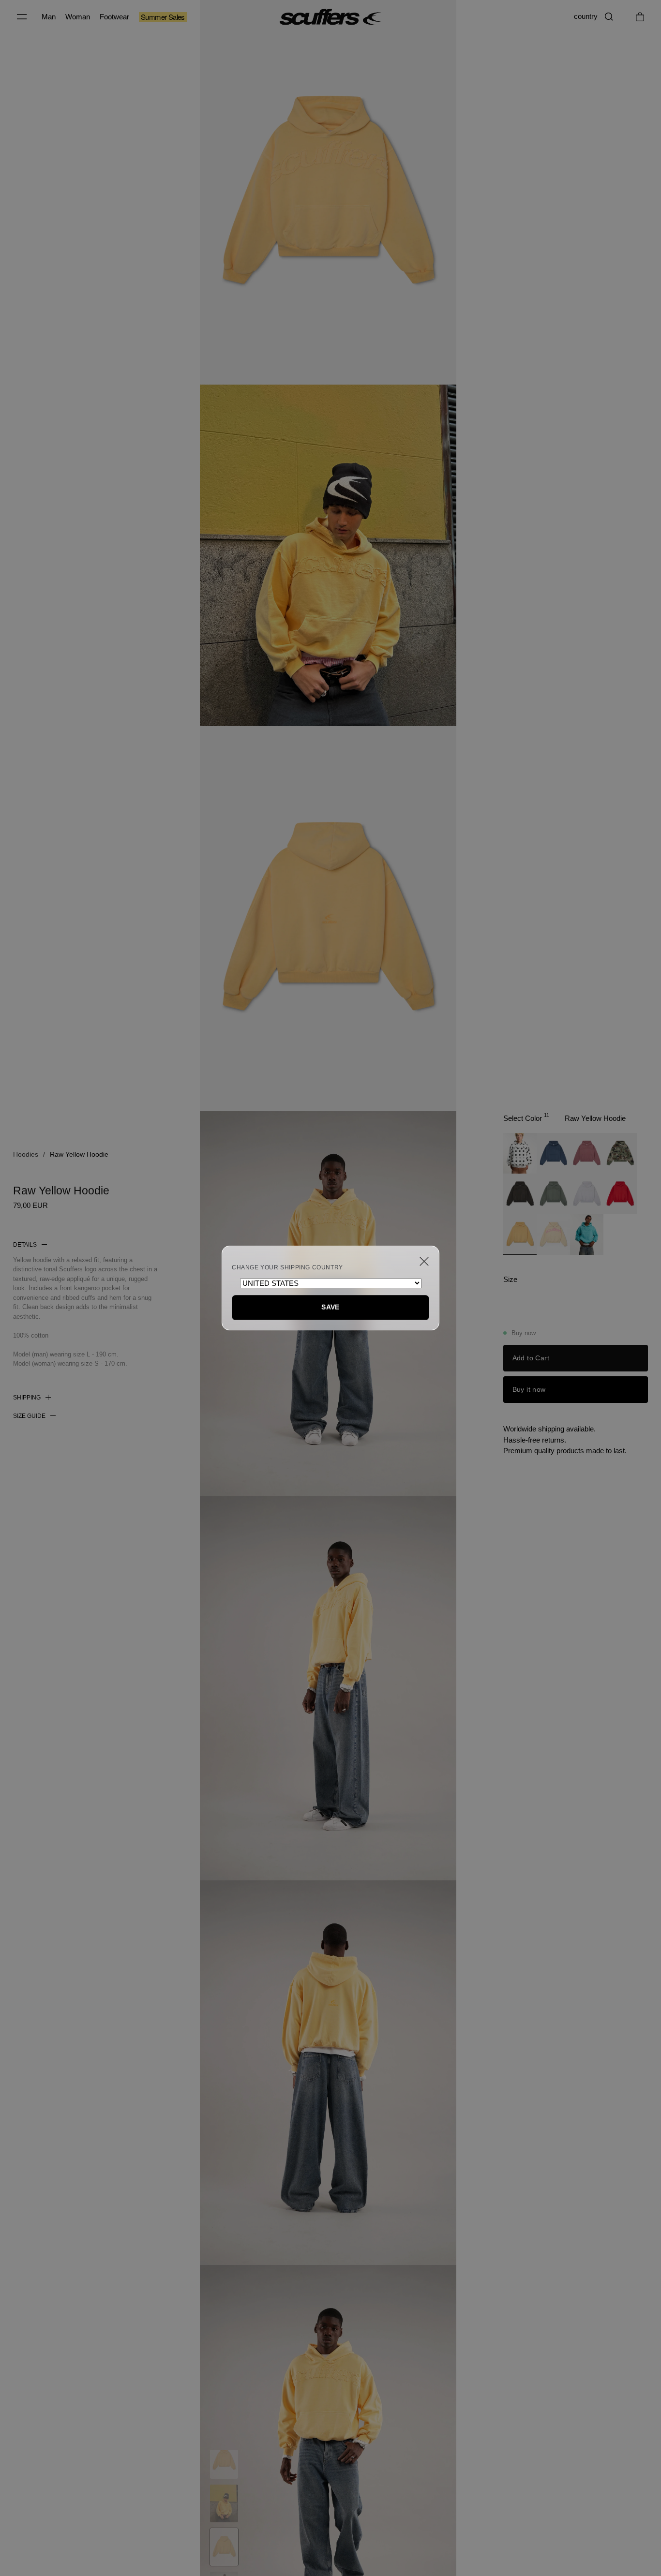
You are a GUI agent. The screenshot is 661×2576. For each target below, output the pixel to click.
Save (330, 1307)
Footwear (114, 17)
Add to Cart (531, 1358)
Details (25, 1245)
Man (49, 17)
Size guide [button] (29, 1416)
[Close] (424, 1261)
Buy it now (529, 1389)
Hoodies (26, 1154)
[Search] (609, 17)
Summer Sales (163, 17)
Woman (78, 17)
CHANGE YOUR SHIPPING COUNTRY (287, 1267)
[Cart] (640, 17)
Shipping (27, 1398)
